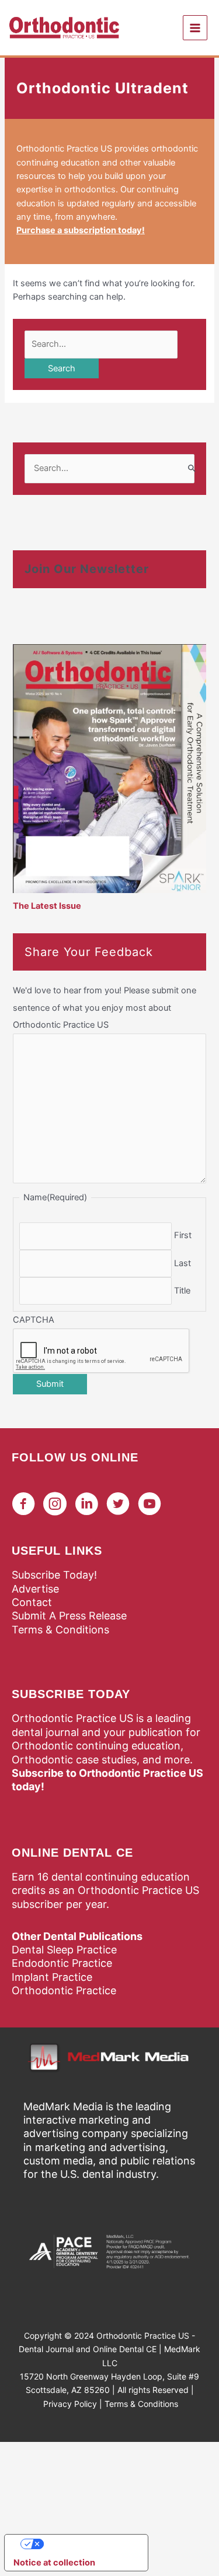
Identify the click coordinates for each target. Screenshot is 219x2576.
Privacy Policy (70, 2404)
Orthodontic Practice (64, 1990)
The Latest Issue (47, 906)
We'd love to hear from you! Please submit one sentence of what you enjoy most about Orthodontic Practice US (105, 1007)
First (183, 1235)
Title (182, 1291)
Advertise (35, 1589)
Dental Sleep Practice (64, 1950)
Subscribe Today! (54, 1575)
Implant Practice (52, 1977)
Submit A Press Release (69, 1616)
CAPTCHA (34, 1320)
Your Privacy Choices (88, 2544)
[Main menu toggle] (195, 27)
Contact (32, 1602)
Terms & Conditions (60, 1630)
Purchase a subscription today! (81, 230)
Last (182, 1263)
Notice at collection (54, 2563)
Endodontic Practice (62, 1963)
